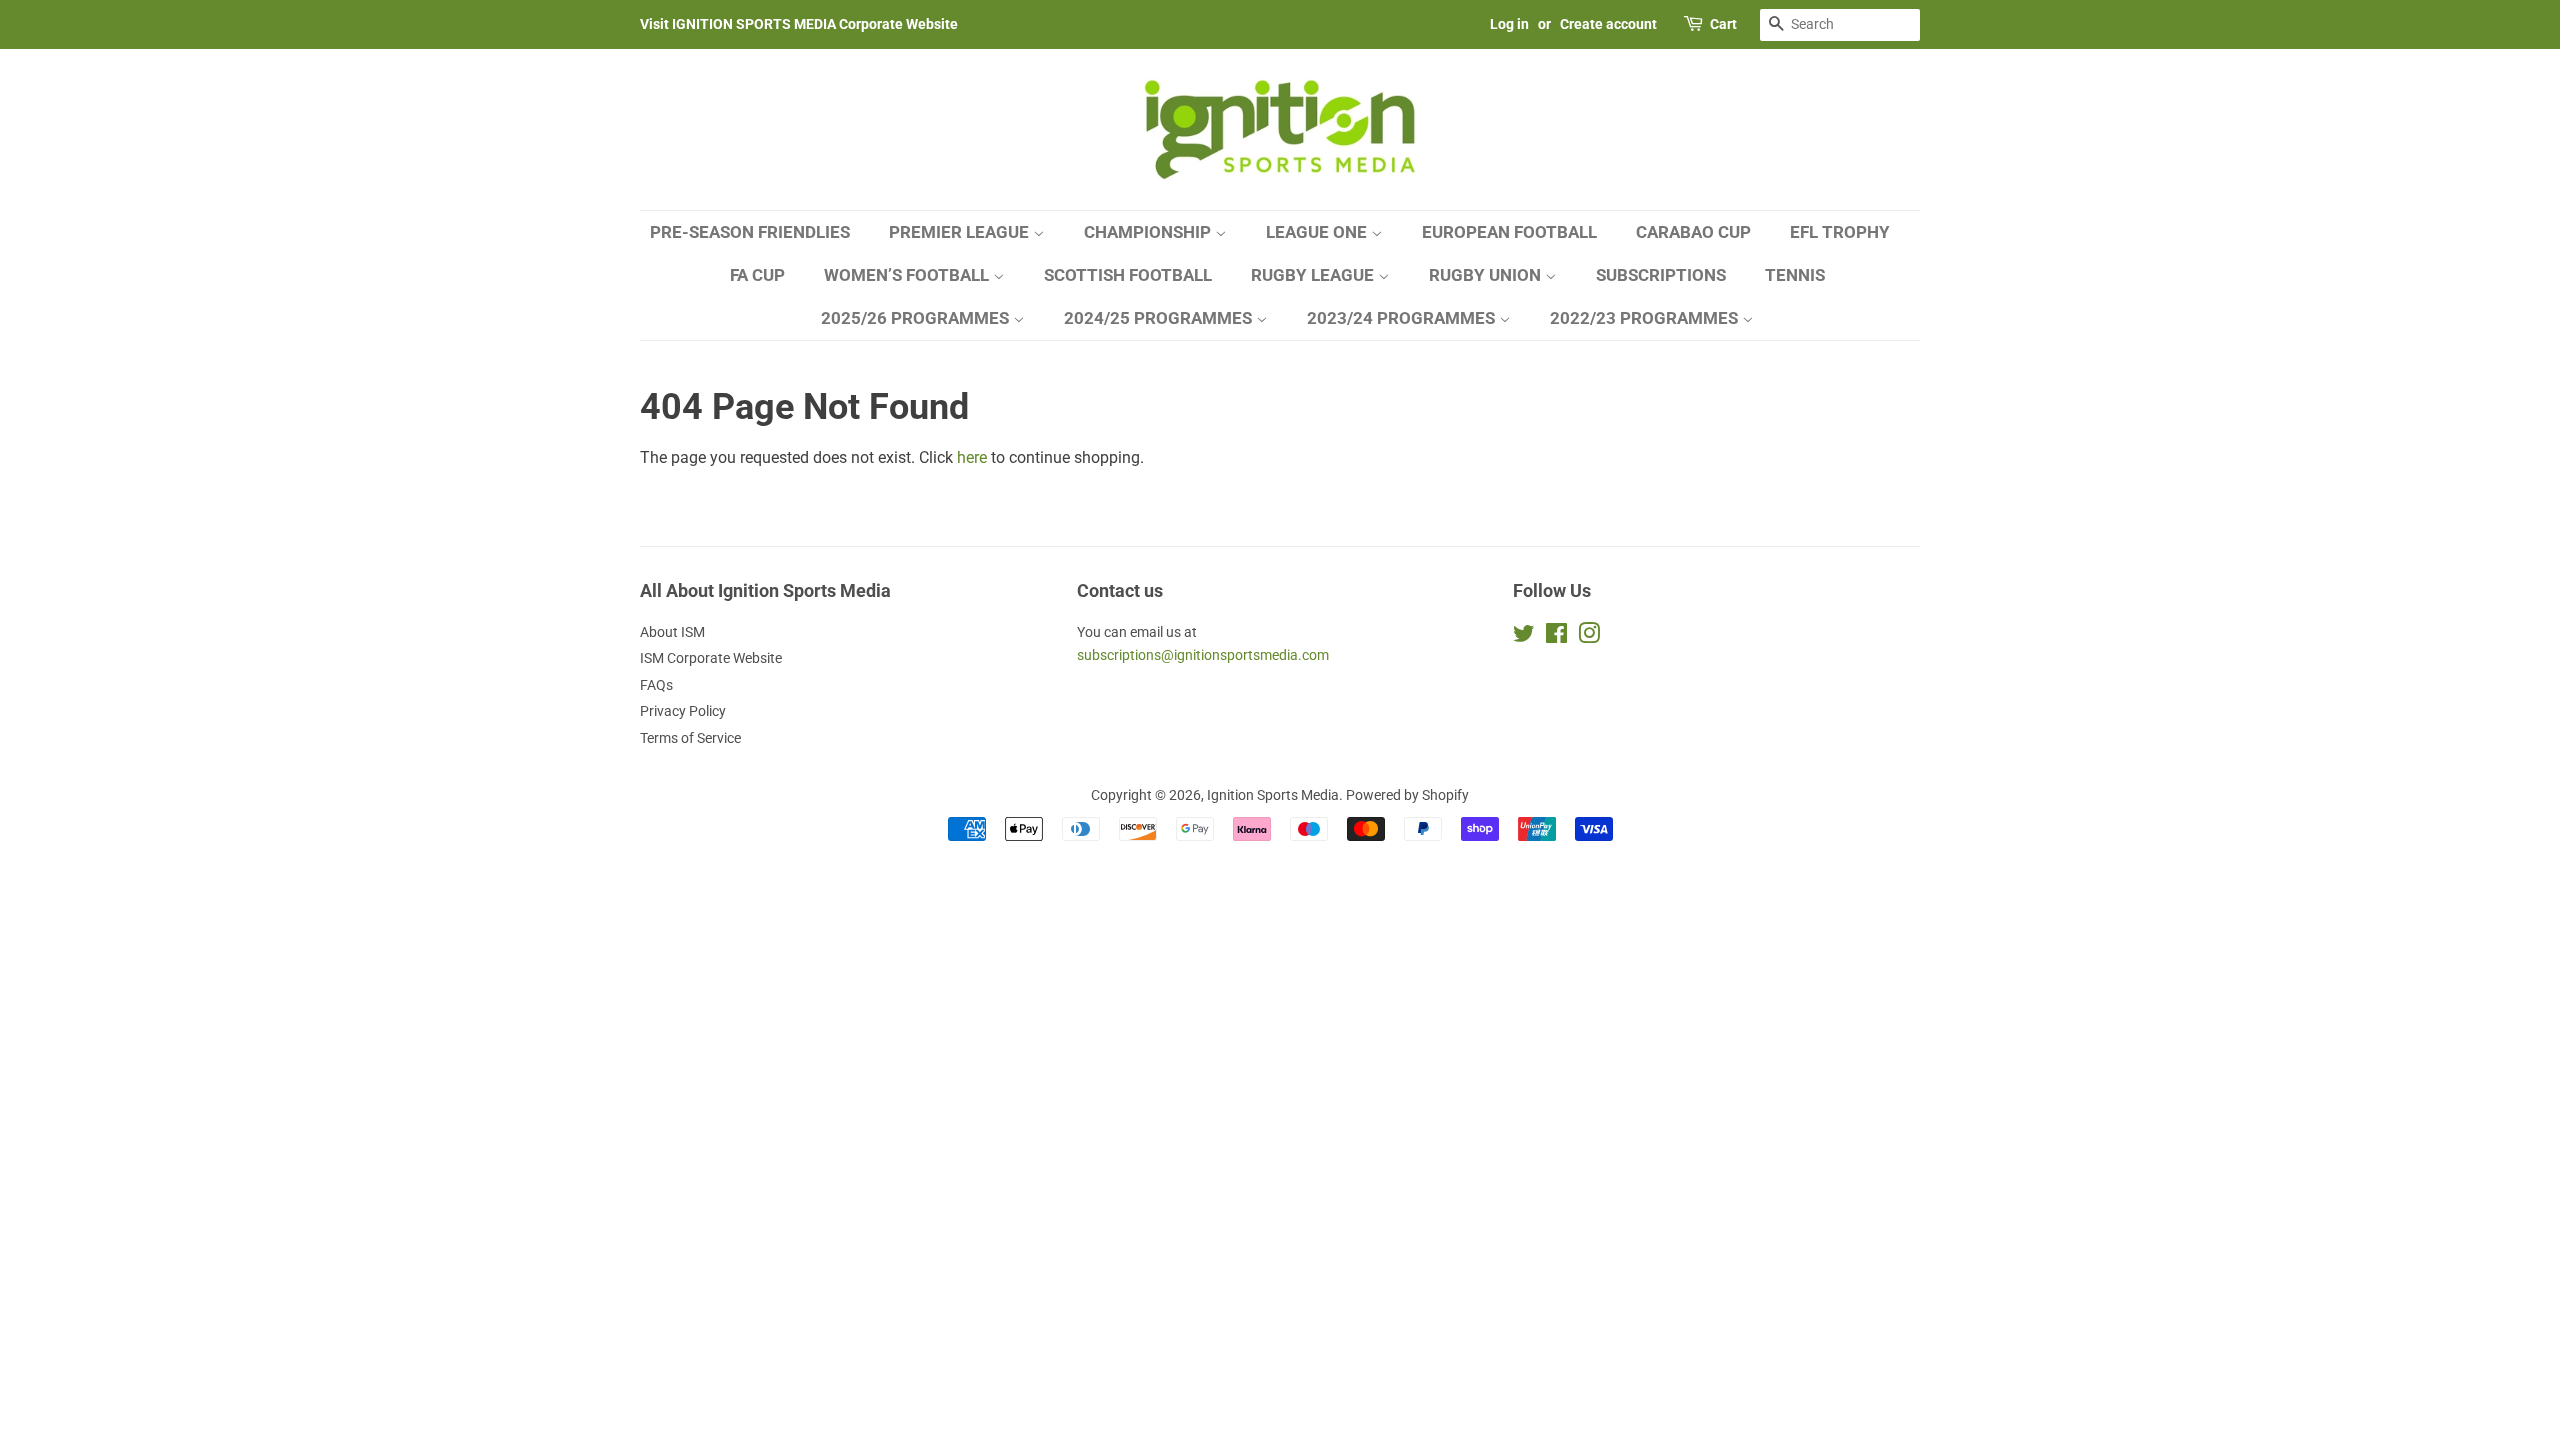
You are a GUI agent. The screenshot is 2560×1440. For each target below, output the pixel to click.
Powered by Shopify (1407, 795)
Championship (1149, 232)
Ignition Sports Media (1273, 795)
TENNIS (1795, 275)
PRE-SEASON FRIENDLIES (750, 232)
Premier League (961, 232)
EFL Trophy (1840, 232)
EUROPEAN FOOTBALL (1509, 232)
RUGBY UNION (1487, 275)
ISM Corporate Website (711, 658)
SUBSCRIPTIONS (1661, 275)
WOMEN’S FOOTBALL (908, 275)
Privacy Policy (683, 711)
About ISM (672, 632)
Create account (1608, 24)
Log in (1509, 24)
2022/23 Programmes (1646, 318)
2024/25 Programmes (1160, 318)
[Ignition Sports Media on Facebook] (1556, 637)
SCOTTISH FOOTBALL (1128, 275)
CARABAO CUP (1693, 232)
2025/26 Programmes (917, 318)
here (972, 457)
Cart (1723, 24)
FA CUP (757, 275)
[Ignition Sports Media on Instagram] (1589, 637)
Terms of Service (690, 738)
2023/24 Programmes (1403, 318)
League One (1318, 232)
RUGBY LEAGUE (1314, 275)
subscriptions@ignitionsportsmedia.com (1203, 655)
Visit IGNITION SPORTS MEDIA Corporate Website (799, 24)
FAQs (656, 685)
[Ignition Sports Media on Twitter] (1524, 637)
